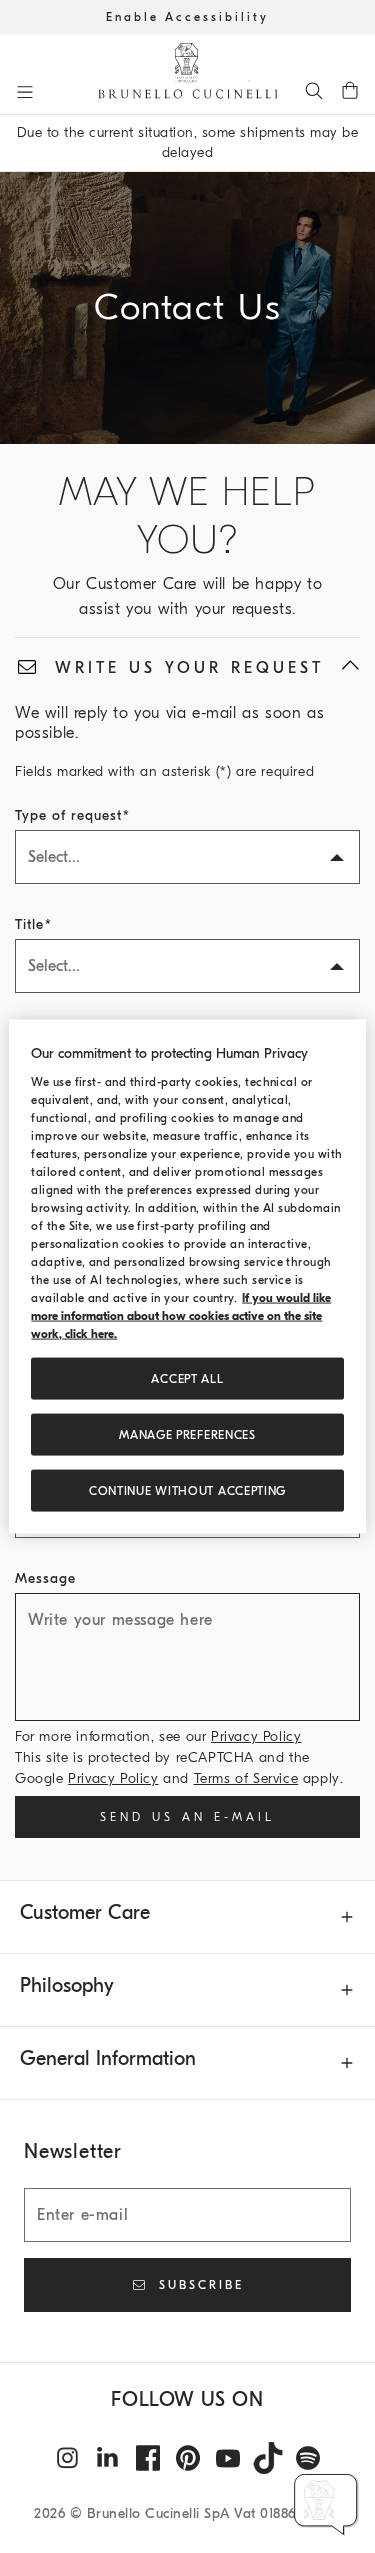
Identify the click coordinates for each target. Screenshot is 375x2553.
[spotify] (308, 2458)
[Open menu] (25, 92)
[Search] (314, 90)
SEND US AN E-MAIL (187, 1817)
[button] (326, 2504)
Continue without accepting (187, 1491)
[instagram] (68, 2458)
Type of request (68, 815)
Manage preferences (187, 1435)
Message (45, 1578)
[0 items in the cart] (350, 90)
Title (29, 924)
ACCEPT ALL (187, 1379)
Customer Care (85, 1912)
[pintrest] (188, 2458)
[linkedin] (108, 2458)
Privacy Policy (256, 1736)
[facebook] (148, 2458)
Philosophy (67, 1985)
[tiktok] (268, 2458)
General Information (108, 2058)
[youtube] (228, 2458)
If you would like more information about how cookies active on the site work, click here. (181, 1316)
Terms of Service (246, 1778)
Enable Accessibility (187, 17)
